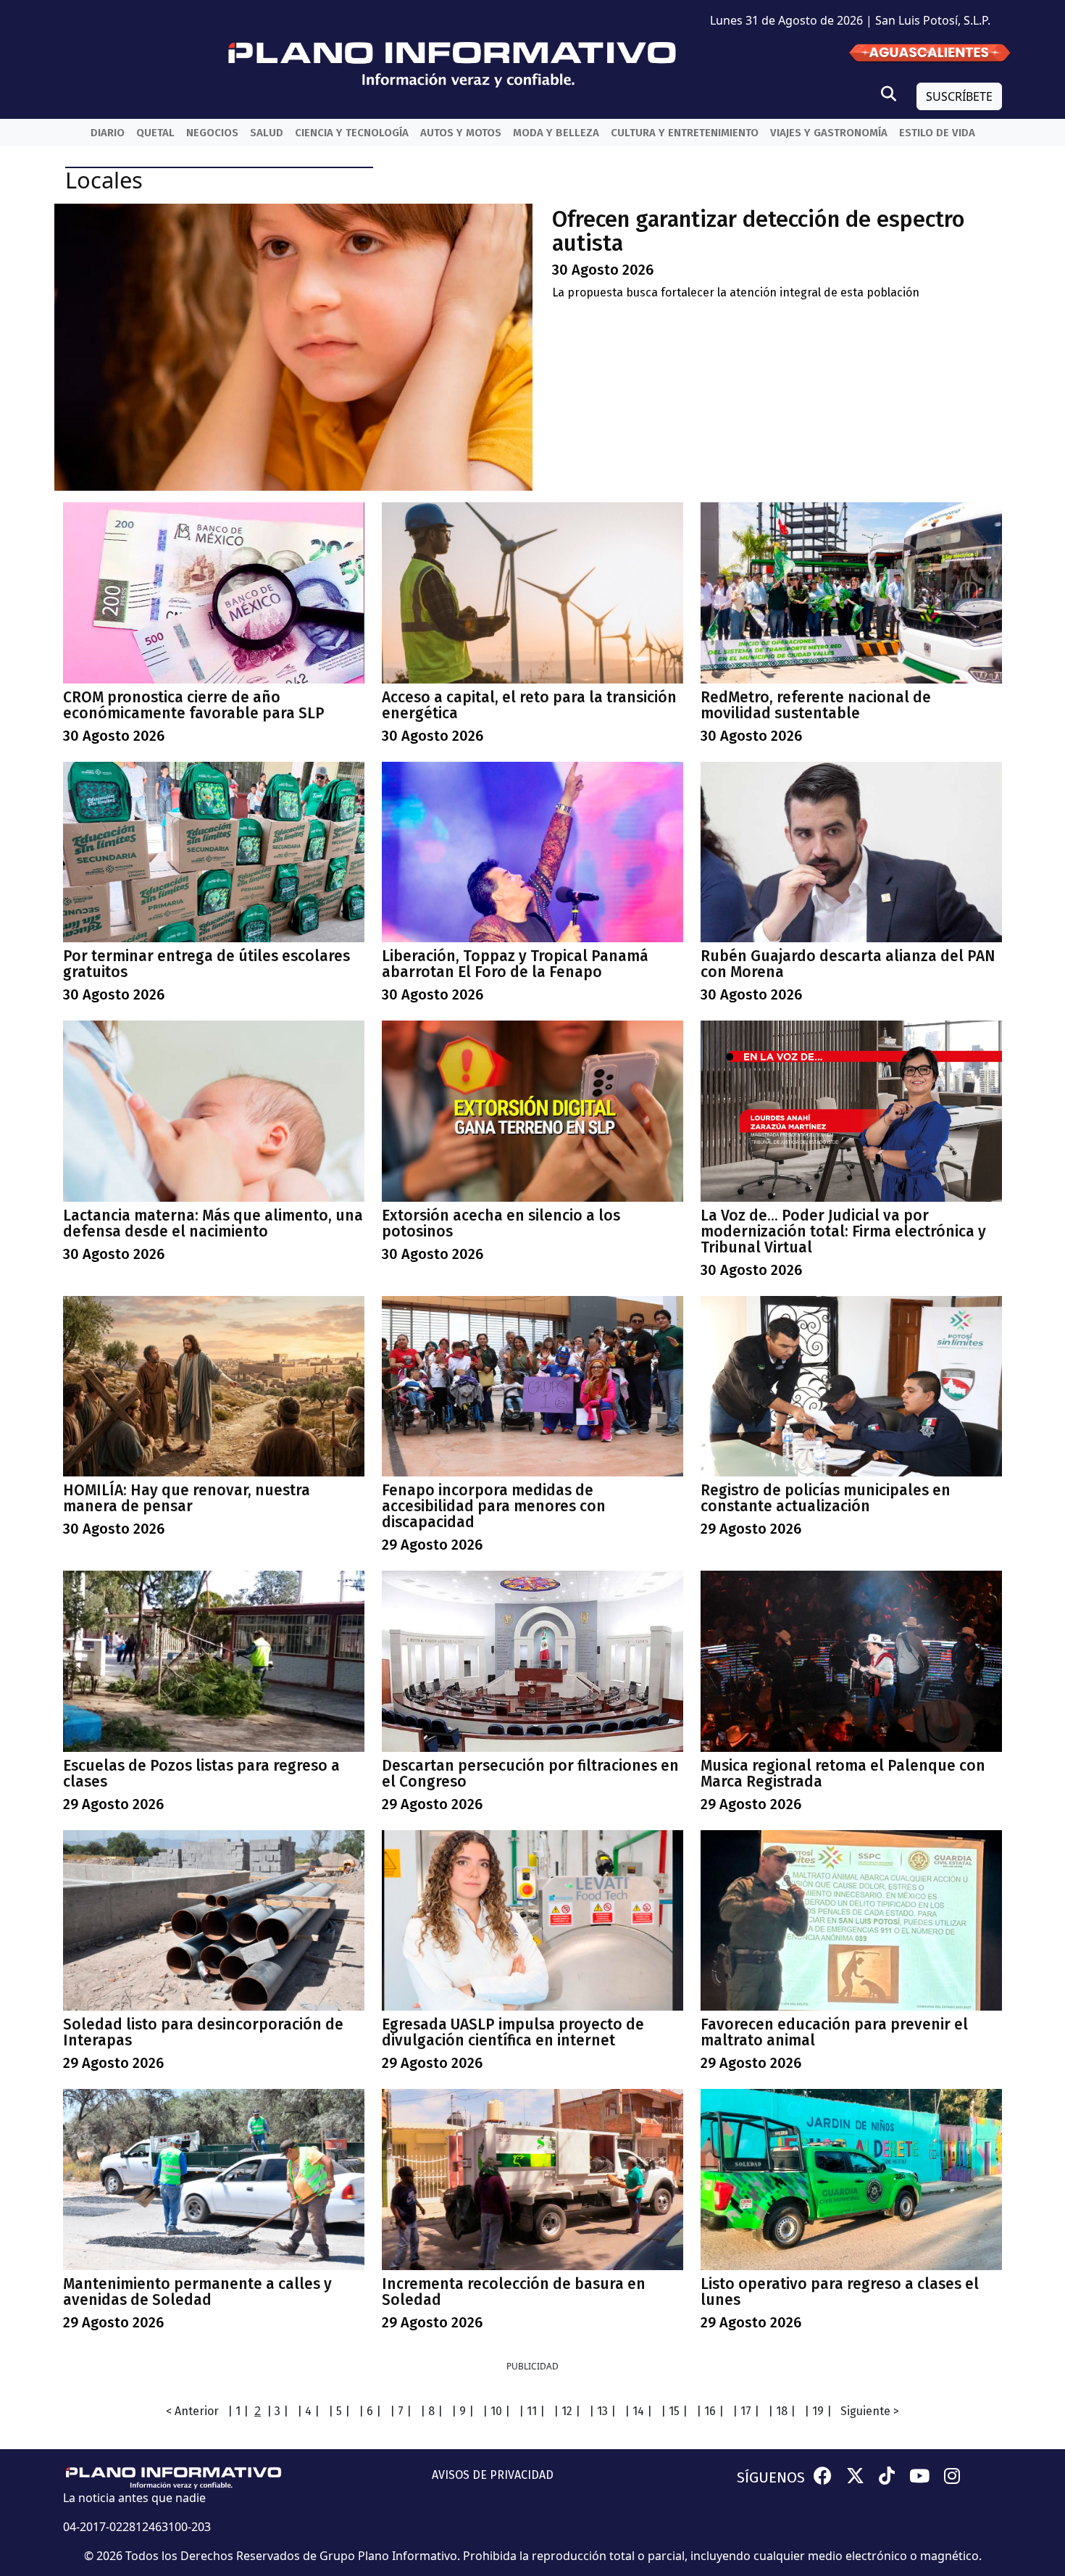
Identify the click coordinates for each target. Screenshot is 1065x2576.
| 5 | (339, 2411)
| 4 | (308, 2411)
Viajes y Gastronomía (829, 133)
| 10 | (496, 2411)
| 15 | (674, 2411)
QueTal (155, 133)
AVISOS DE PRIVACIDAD (493, 2475)
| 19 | (818, 2411)
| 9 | (463, 2411)
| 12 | (567, 2411)
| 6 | (370, 2411)
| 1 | (238, 2411)
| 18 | (782, 2411)
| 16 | (710, 2411)
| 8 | (431, 2411)
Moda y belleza (556, 133)
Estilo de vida (937, 133)
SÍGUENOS (771, 2477)
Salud (267, 133)
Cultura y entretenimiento (685, 133)
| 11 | (532, 2411)
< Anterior (192, 2411)
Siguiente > (870, 2411)
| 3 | (277, 2411)
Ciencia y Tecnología (352, 133)
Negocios (212, 133)
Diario (108, 133)
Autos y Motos (461, 133)
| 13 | (602, 2411)
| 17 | (746, 2411)
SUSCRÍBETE (959, 96)
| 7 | (401, 2411)
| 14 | (638, 2411)
